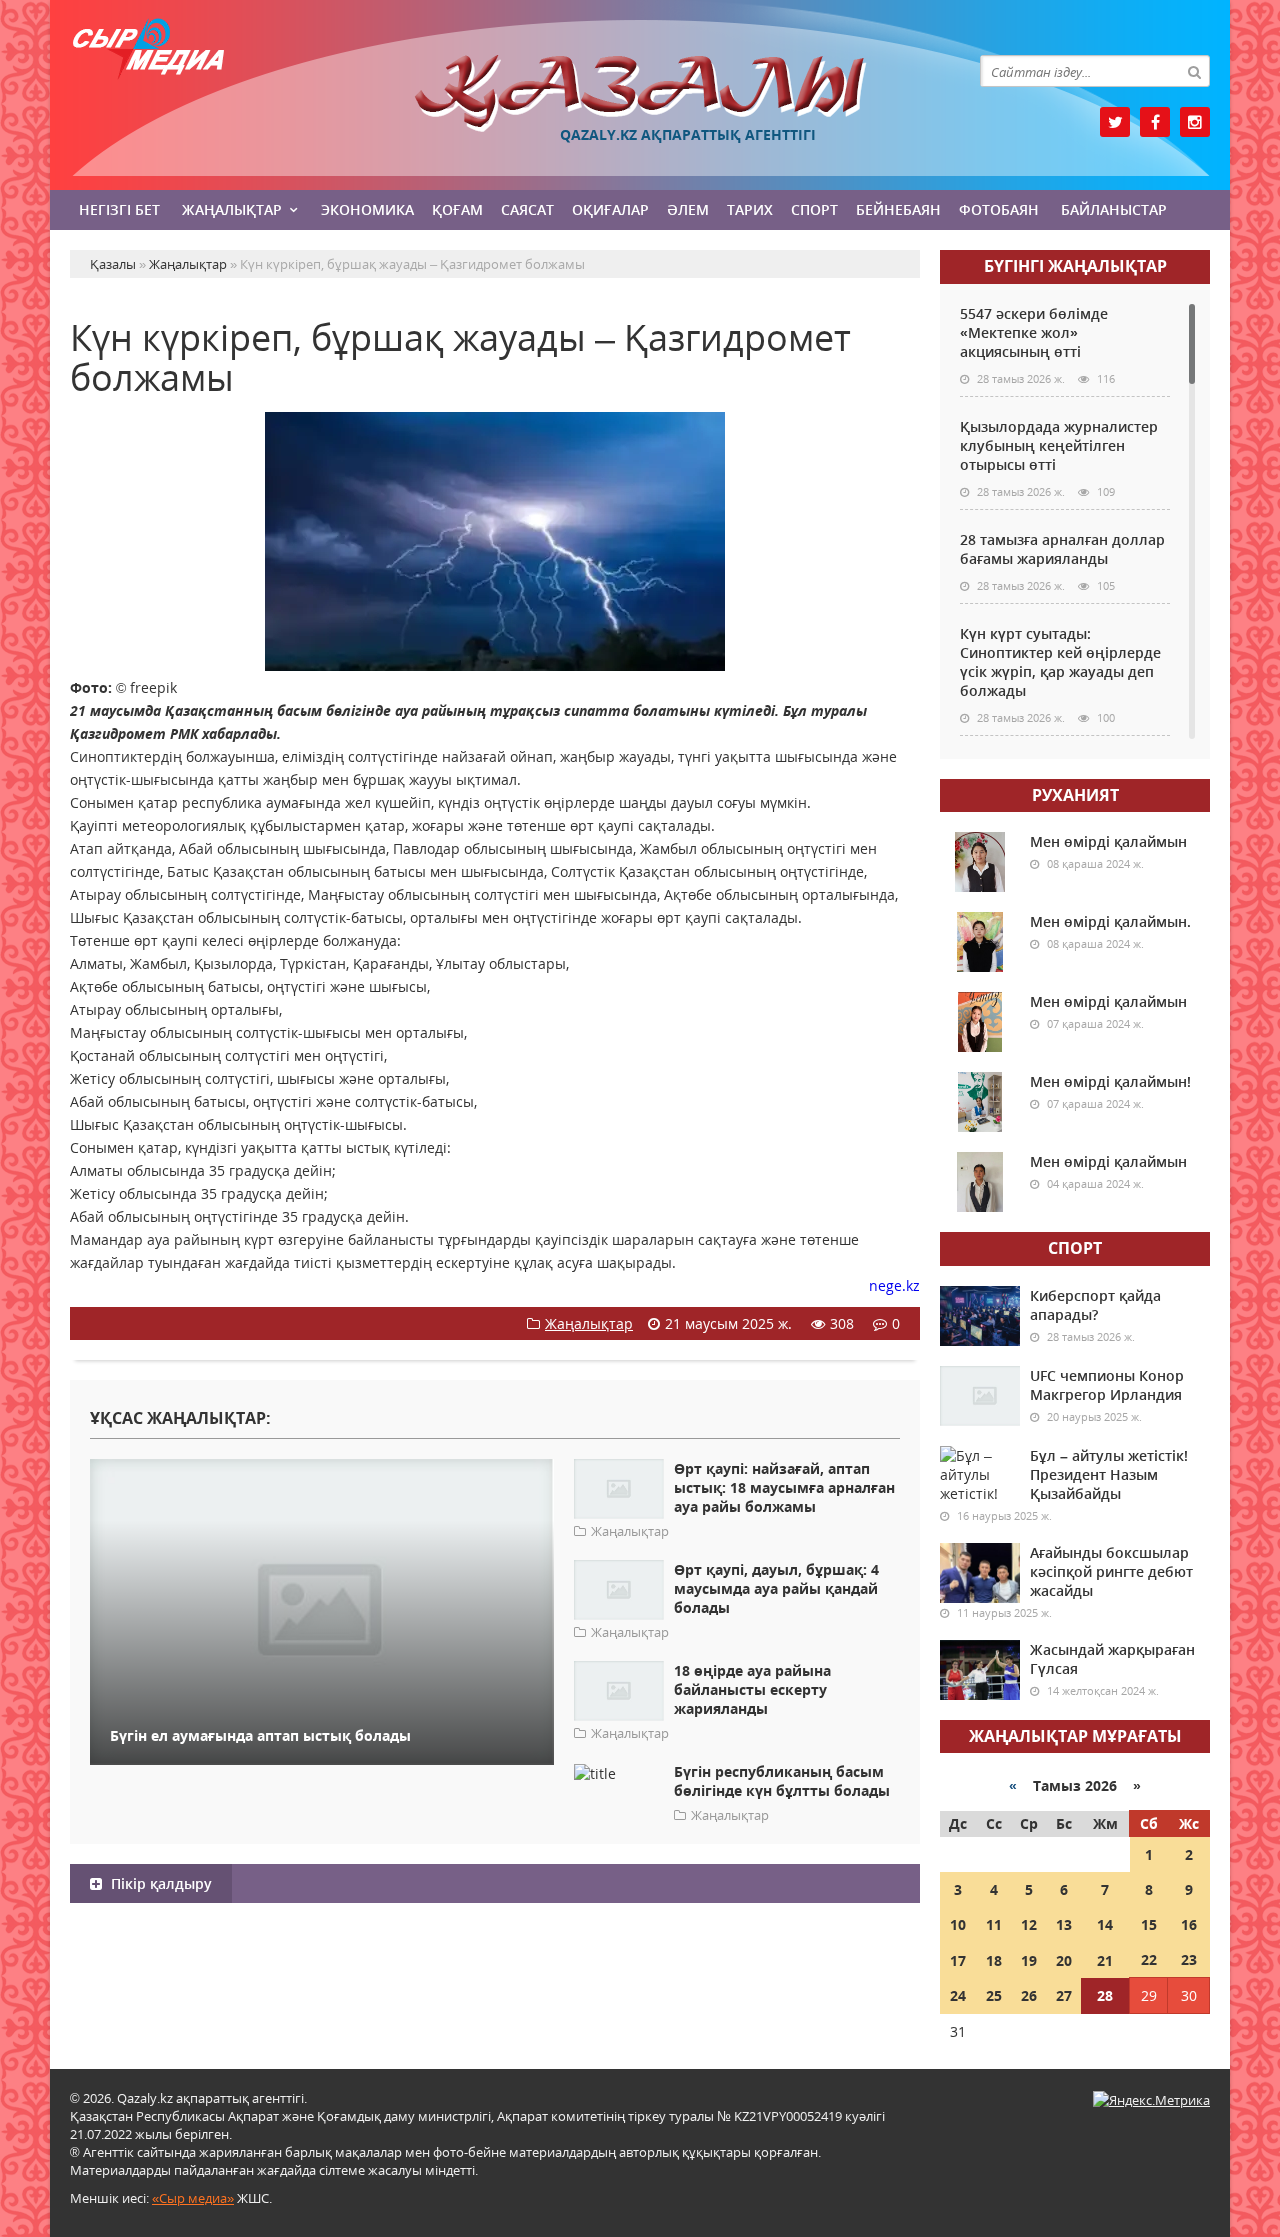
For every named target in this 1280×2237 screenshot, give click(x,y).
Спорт (814, 209)
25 (994, 1995)
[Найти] (1194, 71)
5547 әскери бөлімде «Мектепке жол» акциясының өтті (1034, 332)
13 (1064, 1924)
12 (1029, 1924)
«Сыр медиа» (193, 2198)
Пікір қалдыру (159, 1883)
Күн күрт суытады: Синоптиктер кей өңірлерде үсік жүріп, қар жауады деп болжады (1060, 662)
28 (1105, 1995)
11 (994, 1924)
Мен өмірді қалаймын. (1110, 921)
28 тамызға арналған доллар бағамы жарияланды (1062, 549)
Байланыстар (1114, 209)
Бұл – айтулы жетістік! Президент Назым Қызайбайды (1109, 1474)
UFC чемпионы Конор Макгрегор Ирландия (1107, 1385)
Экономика (367, 209)
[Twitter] (1115, 122)
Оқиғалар (610, 209)
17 (958, 1960)
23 (1189, 1959)
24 (958, 1995)
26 (1029, 1995)
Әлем (688, 209)
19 (1029, 1960)
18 (994, 1960)
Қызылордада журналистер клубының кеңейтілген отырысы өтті (1059, 445)
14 (1105, 1924)
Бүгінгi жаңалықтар (1075, 266)
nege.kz (894, 1285)
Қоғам (457, 209)
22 (1149, 1959)
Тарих (750, 209)
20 (1064, 1960)
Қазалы (640, 93)
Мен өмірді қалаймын (1108, 841)
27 (1064, 1995)
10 (958, 1924)
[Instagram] (1195, 122)
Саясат (527, 209)
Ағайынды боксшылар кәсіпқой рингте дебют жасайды (1111, 1571)
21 (1105, 1960)
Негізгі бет (119, 209)
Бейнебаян (898, 209)
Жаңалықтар (232, 209)
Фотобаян (999, 209)
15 (1149, 1924)
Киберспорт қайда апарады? (1095, 1305)
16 (1189, 1924)
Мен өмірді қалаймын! (1110, 1081)
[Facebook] (1155, 122)
